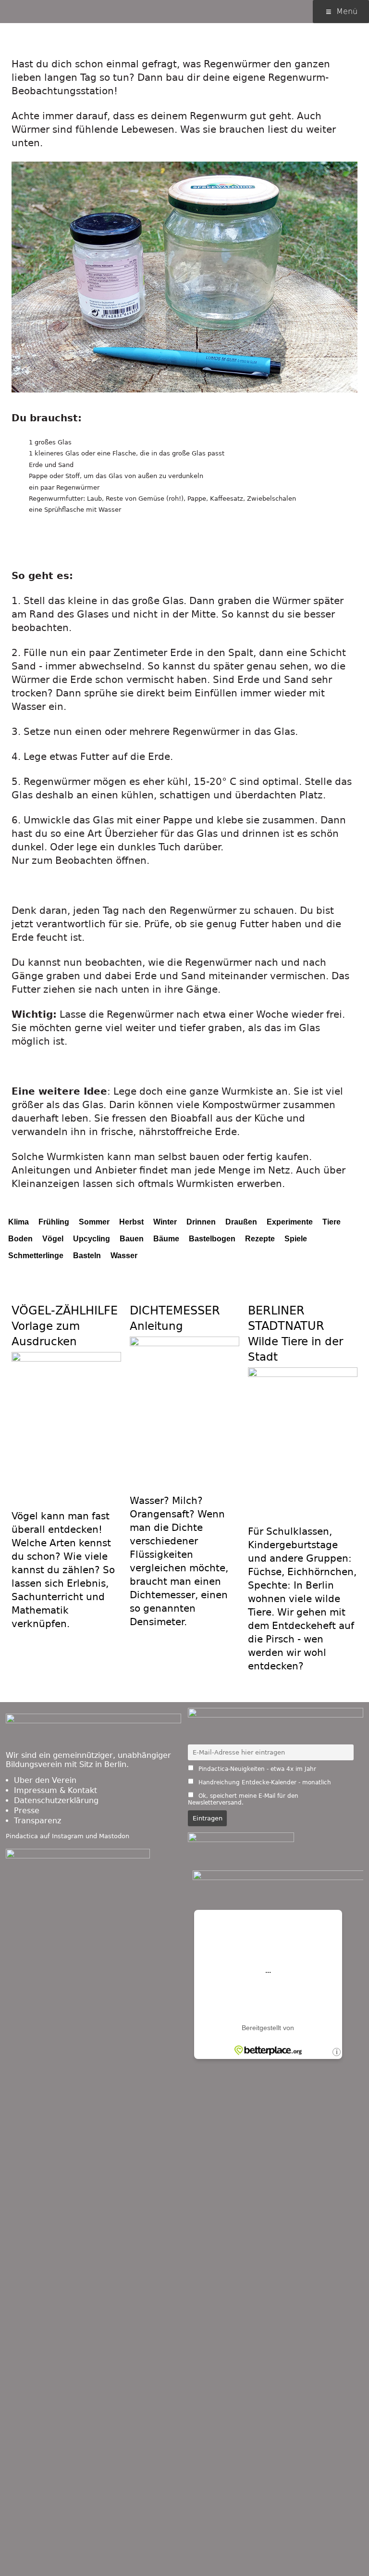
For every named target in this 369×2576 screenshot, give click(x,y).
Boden (20, 1239)
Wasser (124, 1256)
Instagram (68, 1836)
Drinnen (201, 1222)
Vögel (53, 1239)
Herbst (131, 1222)
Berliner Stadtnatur (295, 1326)
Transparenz (37, 1821)
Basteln (87, 1256)
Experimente (290, 1222)
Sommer (94, 1222)
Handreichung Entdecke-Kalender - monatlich (264, 1782)
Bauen (132, 1239)
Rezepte (260, 1239)
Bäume (166, 1239)
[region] (184, 287)
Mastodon (114, 1836)
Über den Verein (45, 1780)
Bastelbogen (212, 1239)
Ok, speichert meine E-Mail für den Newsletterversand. (243, 1799)
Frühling (54, 1222)
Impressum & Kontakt (55, 1790)
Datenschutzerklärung (56, 1800)
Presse (27, 1811)
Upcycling (92, 1239)
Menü (347, 11)
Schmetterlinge (36, 1256)
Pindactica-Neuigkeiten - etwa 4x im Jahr (256, 1769)
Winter (165, 1222)
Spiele (296, 1239)
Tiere (332, 1222)
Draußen (241, 1222)
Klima (18, 1222)
